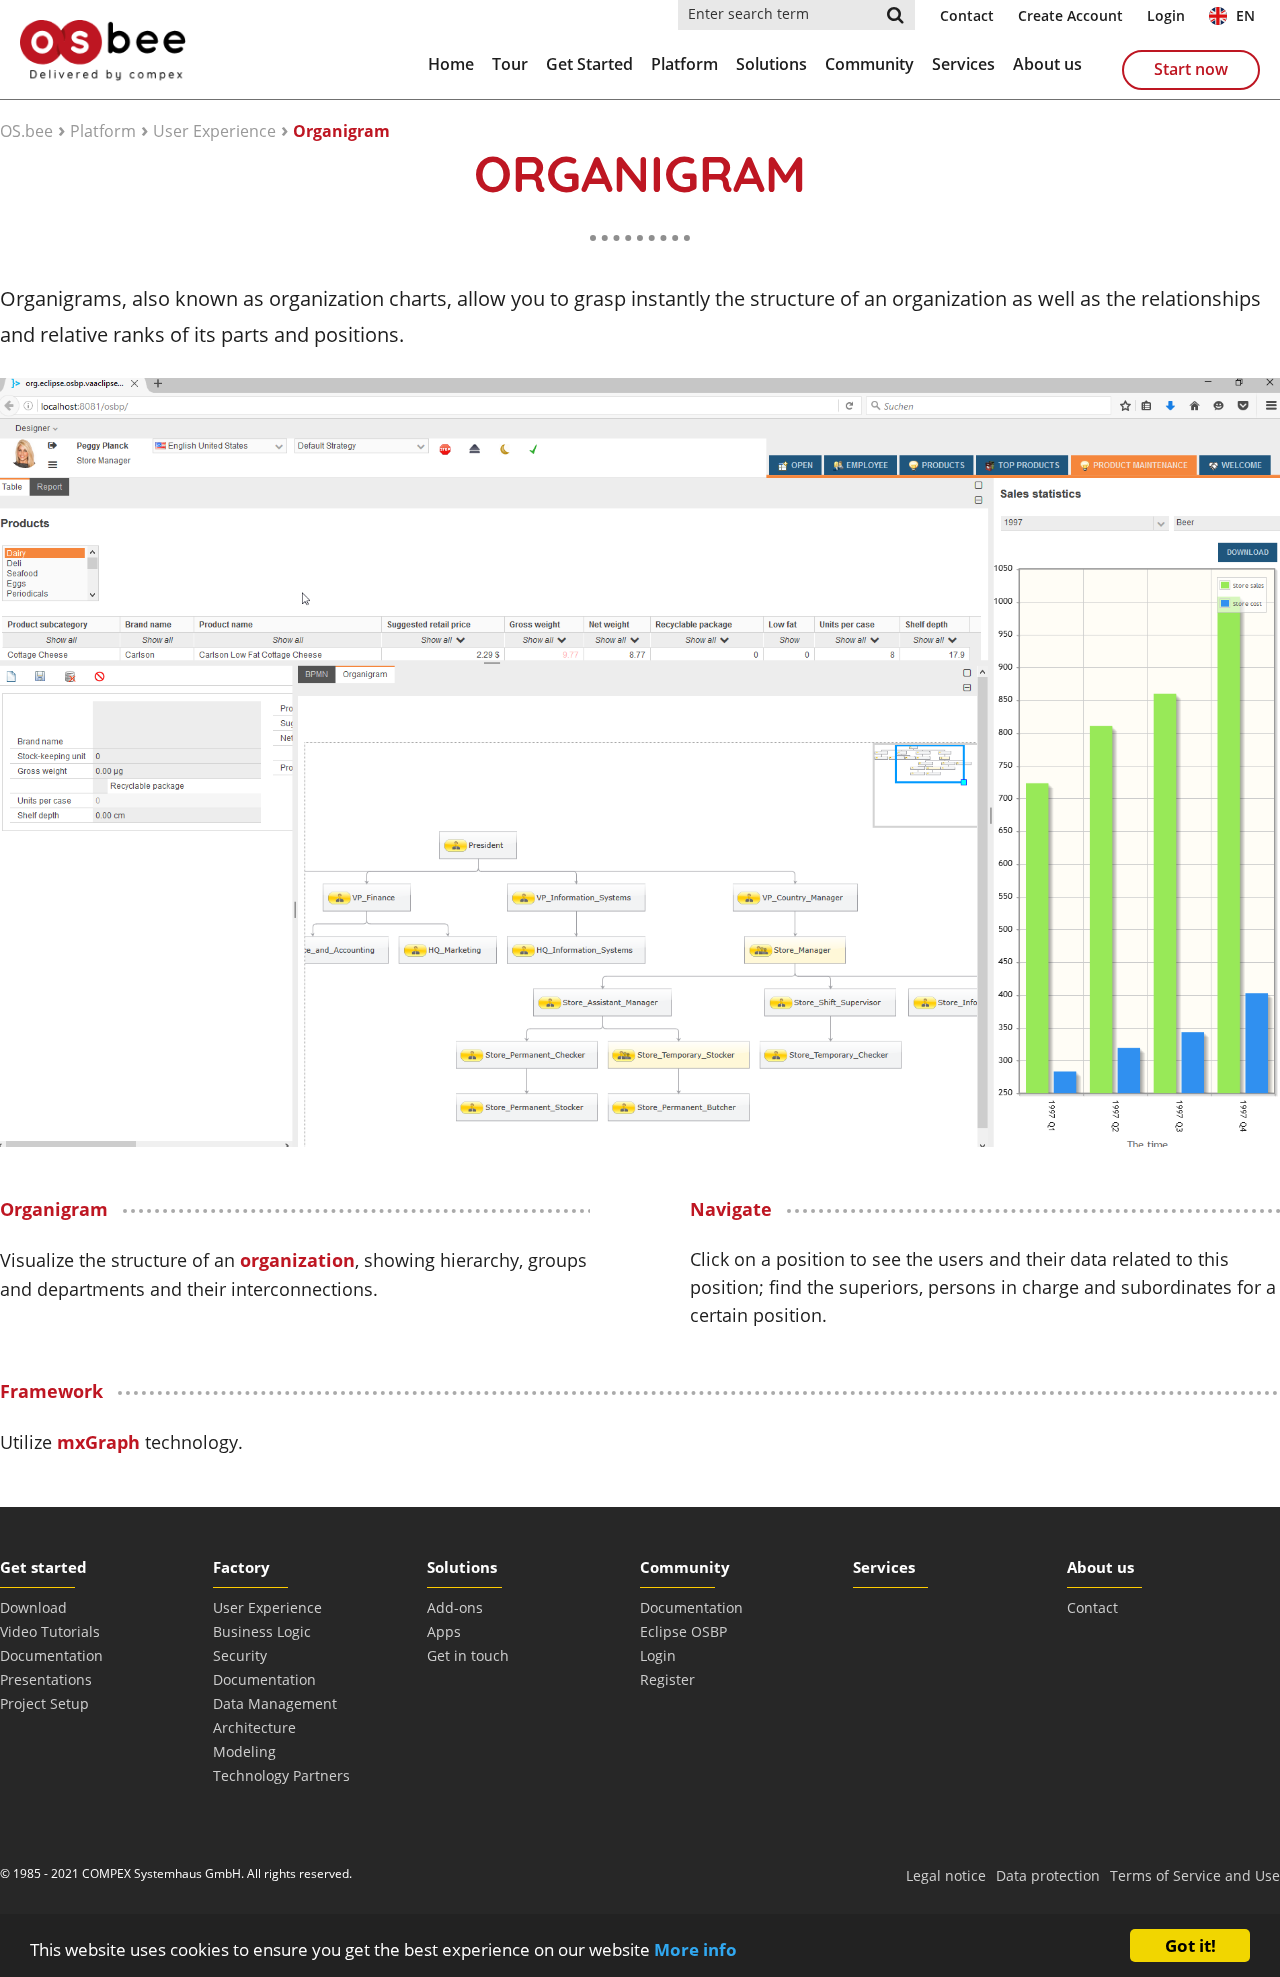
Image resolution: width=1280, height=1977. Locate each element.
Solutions (771, 64)
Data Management (275, 1703)
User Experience (214, 131)
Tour (510, 64)
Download (33, 1607)
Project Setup (44, 1703)
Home (451, 64)
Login (1166, 15)
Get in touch (468, 1655)
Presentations (46, 1679)
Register (667, 1679)
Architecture (254, 1727)
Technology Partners (281, 1775)
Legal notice (946, 1875)
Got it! (1190, 1945)
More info (695, 1949)
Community (869, 64)
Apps (444, 1631)
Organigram (341, 131)
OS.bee (26, 131)
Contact (967, 15)
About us (1047, 64)
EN (1243, 15)
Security (240, 1655)
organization (297, 1260)
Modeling (244, 1751)
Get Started (589, 64)
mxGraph (101, 1442)
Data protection (1048, 1875)
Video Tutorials (50, 1631)
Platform (684, 64)
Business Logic (262, 1631)
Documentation (51, 1655)
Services (963, 64)
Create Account (1070, 15)
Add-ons (455, 1607)
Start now (1191, 69)
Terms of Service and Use (1195, 1875)
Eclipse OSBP (683, 1631)
